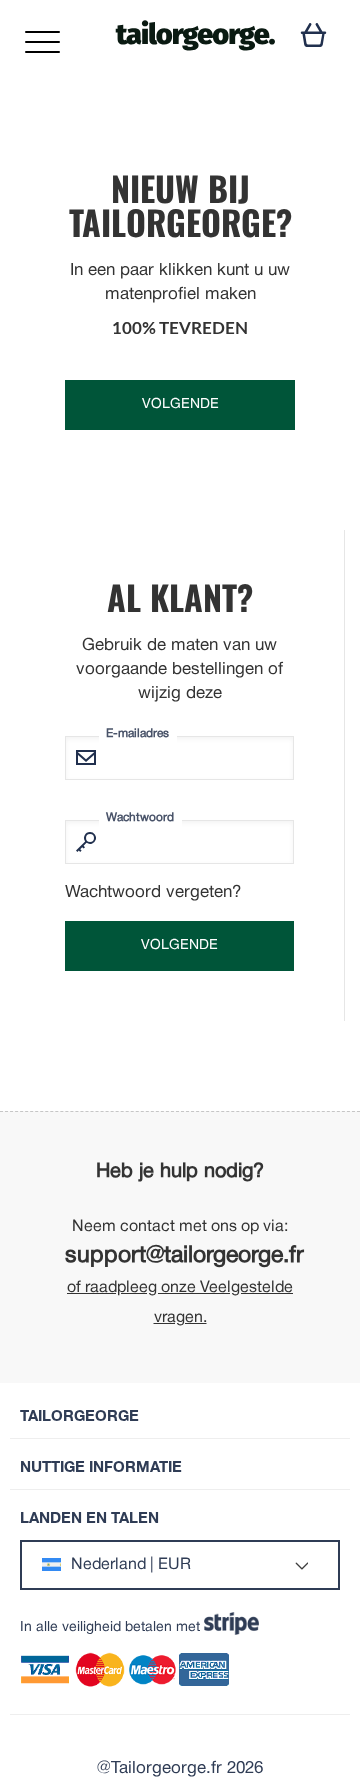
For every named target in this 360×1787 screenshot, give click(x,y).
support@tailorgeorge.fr (184, 1256)
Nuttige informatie (101, 1466)
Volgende (180, 404)
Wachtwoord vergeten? (153, 892)
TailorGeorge (79, 1415)
